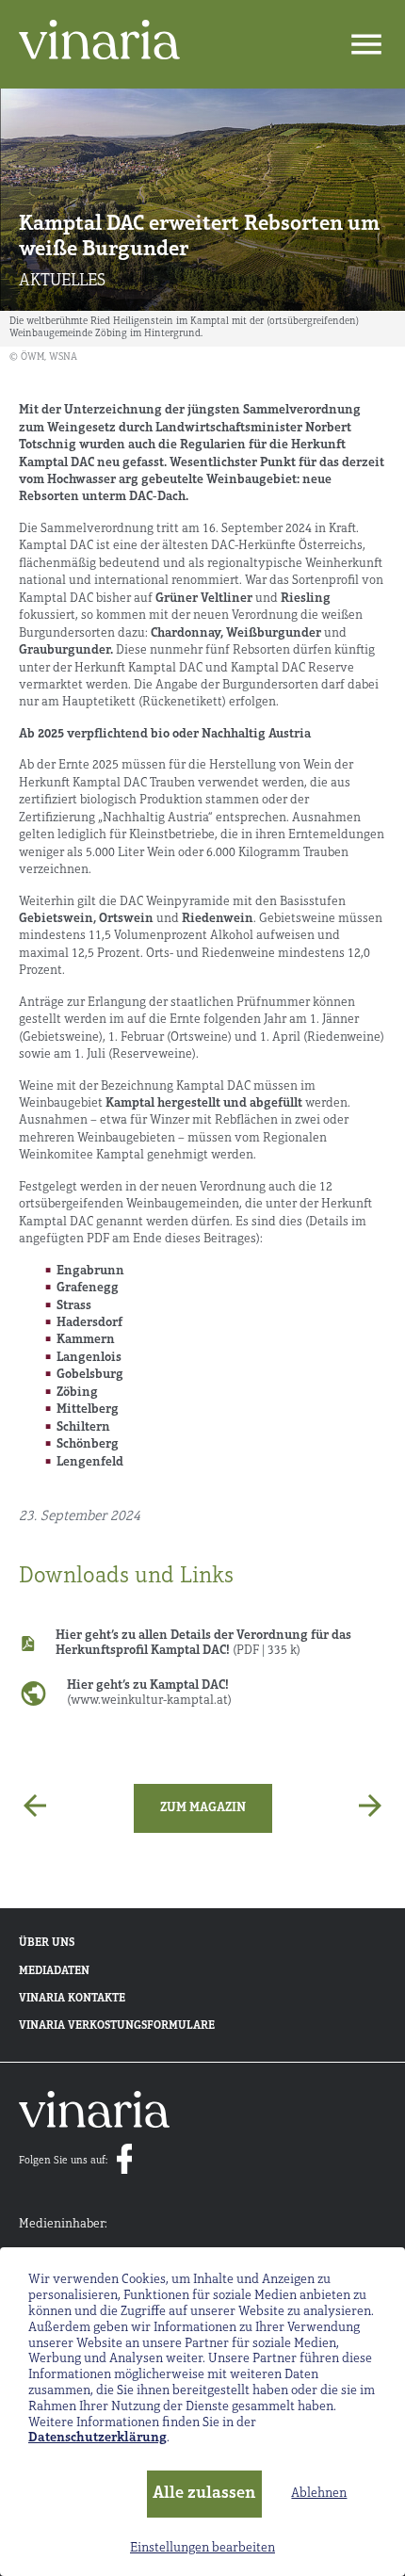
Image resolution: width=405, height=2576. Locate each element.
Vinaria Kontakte (72, 1999)
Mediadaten (54, 1971)
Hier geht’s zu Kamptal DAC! (149, 1693)
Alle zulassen (204, 2494)
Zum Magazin (203, 1808)
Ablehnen (319, 2494)
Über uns (47, 1943)
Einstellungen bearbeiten (202, 2548)
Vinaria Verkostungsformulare (117, 2026)
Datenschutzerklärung (97, 2438)
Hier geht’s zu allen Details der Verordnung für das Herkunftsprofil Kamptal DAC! (203, 1643)
